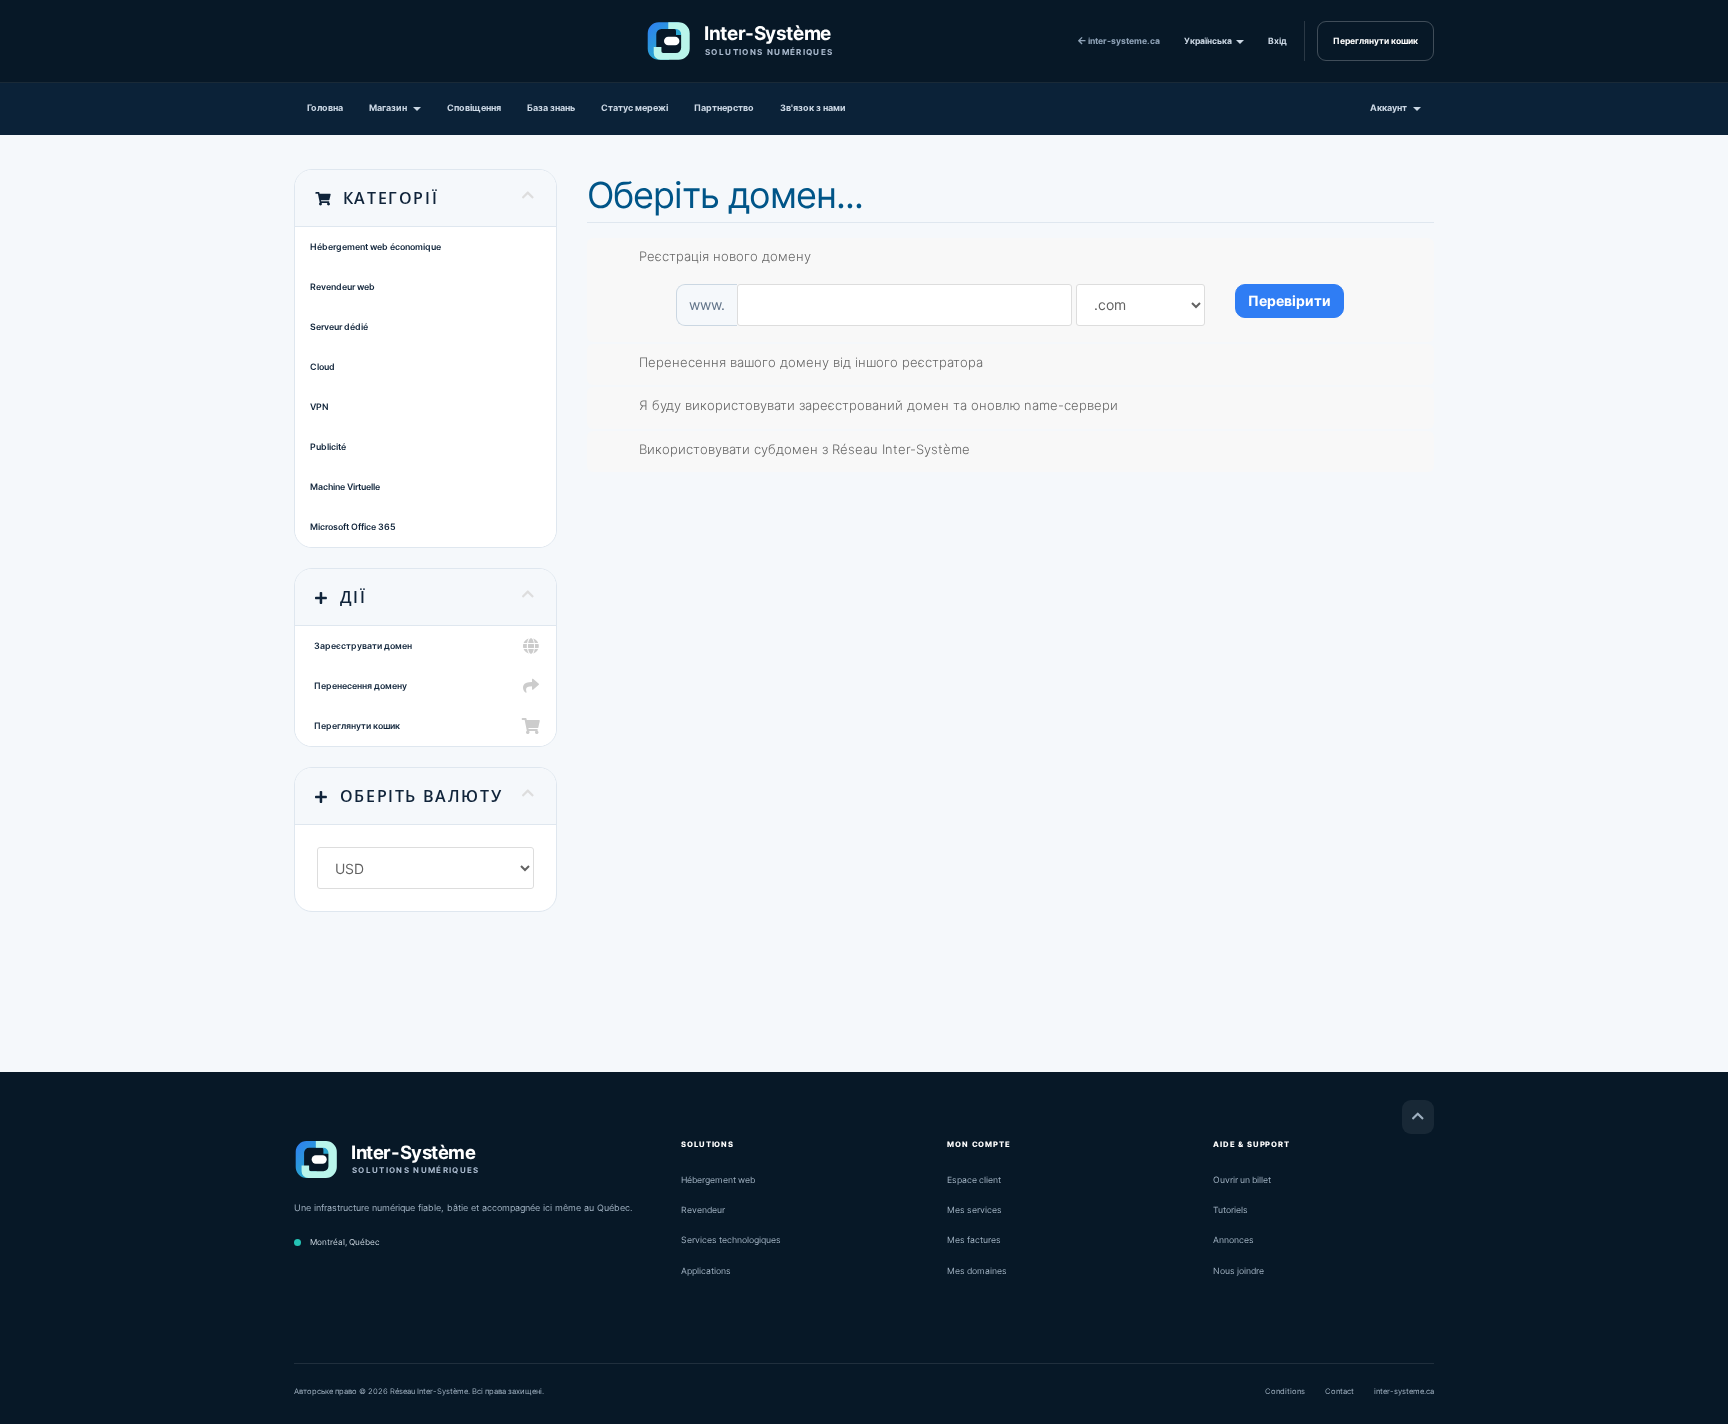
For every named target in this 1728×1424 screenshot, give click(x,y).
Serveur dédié (339, 326)
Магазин (390, 107)
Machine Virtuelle (345, 486)
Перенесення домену (358, 685)
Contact (1339, 1391)
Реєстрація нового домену (725, 256)
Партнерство (724, 107)
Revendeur (703, 1210)
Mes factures (974, 1240)
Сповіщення (474, 107)
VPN (319, 406)
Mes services (974, 1210)
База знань (551, 107)
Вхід (1277, 41)
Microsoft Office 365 (353, 526)
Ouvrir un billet (1242, 1180)
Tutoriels (1230, 1210)
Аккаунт (1390, 107)
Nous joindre (1238, 1271)
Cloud (322, 366)
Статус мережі (634, 107)
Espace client (974, 1180)
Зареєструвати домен (361, 645)
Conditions (1285, 1391)
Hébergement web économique (375, 246)
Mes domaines (977, 1271)
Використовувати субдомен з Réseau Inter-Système (804, 449)
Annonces (1233, 1240)
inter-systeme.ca (1123, 41)
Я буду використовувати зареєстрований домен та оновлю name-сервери (878, 405)
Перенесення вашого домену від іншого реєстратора (811, 362)
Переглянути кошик (1375, 41)
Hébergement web (718, 1180)
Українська (1209, 41)
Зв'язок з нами (813, 107)
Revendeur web (342, 286)
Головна (325, 107)
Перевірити (1289, 300)
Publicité (328, 446)
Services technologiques (731, 1240)
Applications (706, 1271)
